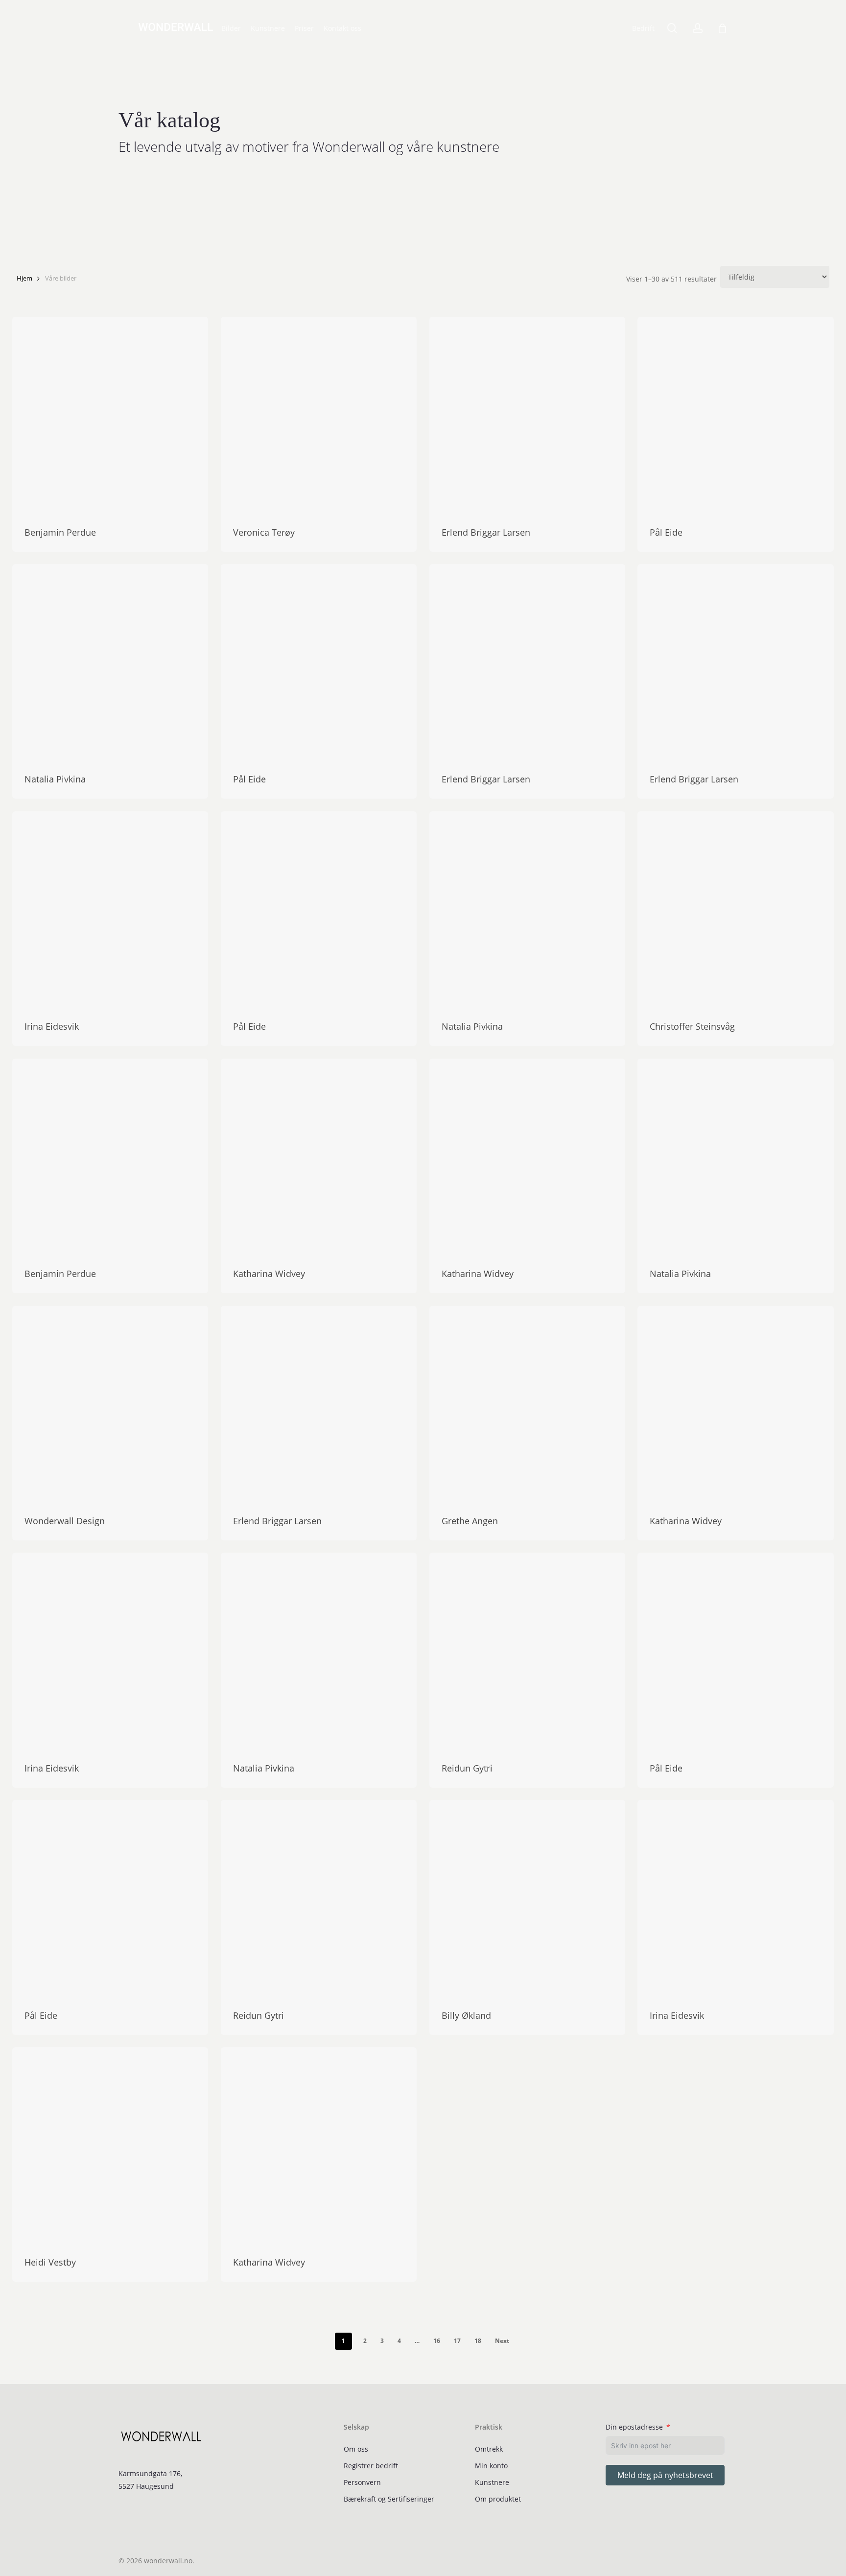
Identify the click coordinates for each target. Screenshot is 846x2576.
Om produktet (498, 2499)
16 (437, 2341)
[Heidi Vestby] (110, 2145)
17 (457, 2341)
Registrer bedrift (371, 2466)
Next (502, 2341)
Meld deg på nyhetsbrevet (665, 2475)
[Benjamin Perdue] (110, 415)
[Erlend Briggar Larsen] (527, 415)
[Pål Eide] (735, 415)
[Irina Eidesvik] (110, 909)
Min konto (491, 2466)
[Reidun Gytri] (527, 1651)
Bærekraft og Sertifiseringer (389, 2499)
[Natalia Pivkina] (110, 662)
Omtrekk (489, 2449)
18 (478, 2341)
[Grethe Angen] (527, 1404)
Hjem (24, 278)
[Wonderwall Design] (110, 1404)
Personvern (362, 2482)
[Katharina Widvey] (319, 1157)
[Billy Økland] (527, 1898)
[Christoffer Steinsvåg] (735, 909)
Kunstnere (492, 2482)
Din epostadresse (634, 2427)
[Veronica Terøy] (319, 415)
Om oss (356, 2449)
